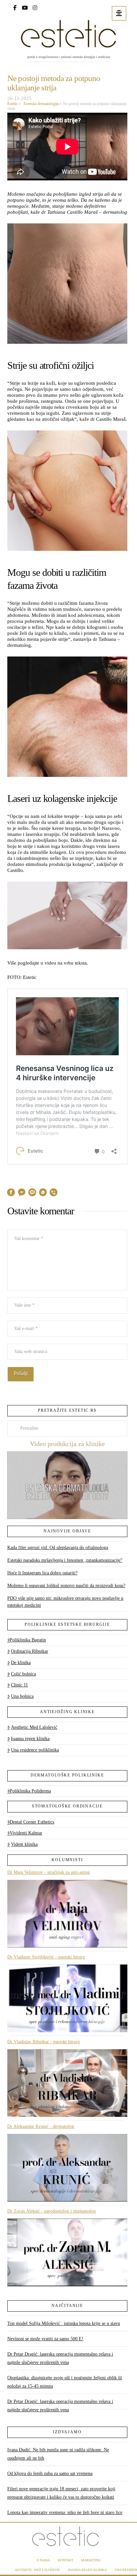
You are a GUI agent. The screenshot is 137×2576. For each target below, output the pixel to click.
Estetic (12, 104)
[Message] (32, 1193)
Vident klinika (24, 1844)
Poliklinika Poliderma (30, 1791)
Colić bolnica (23, 1674)
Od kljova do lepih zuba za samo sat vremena (50, 2473)
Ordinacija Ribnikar (30, 1651)
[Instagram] (35, 7)
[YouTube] (25, 7)
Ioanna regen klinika (30, 1739)
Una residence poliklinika (35, 1750)
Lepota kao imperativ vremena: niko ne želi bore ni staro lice (65, 2512)
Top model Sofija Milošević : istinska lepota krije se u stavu (64, 2323)
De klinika (21, 1663)
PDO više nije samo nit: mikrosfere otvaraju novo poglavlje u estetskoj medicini (65, 1602)
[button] (119, 13)
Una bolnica (22, 1696)
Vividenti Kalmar (26, 1833)
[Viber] (54, 1193)
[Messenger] (22, 1193)
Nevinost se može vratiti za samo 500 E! (45, 2339)
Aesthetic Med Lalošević (34, 1727)
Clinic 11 (19, 1685)
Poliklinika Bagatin (28, 1640)
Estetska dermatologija (40, 104)
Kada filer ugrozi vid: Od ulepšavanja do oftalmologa (58, 1548)
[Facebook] (15, 7)
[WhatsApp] (43, 1193)
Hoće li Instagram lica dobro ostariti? (42, 1573)
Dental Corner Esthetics (32, 1822)
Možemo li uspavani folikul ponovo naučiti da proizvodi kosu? (66, 1586)
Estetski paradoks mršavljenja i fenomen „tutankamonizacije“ (65, 1560)
